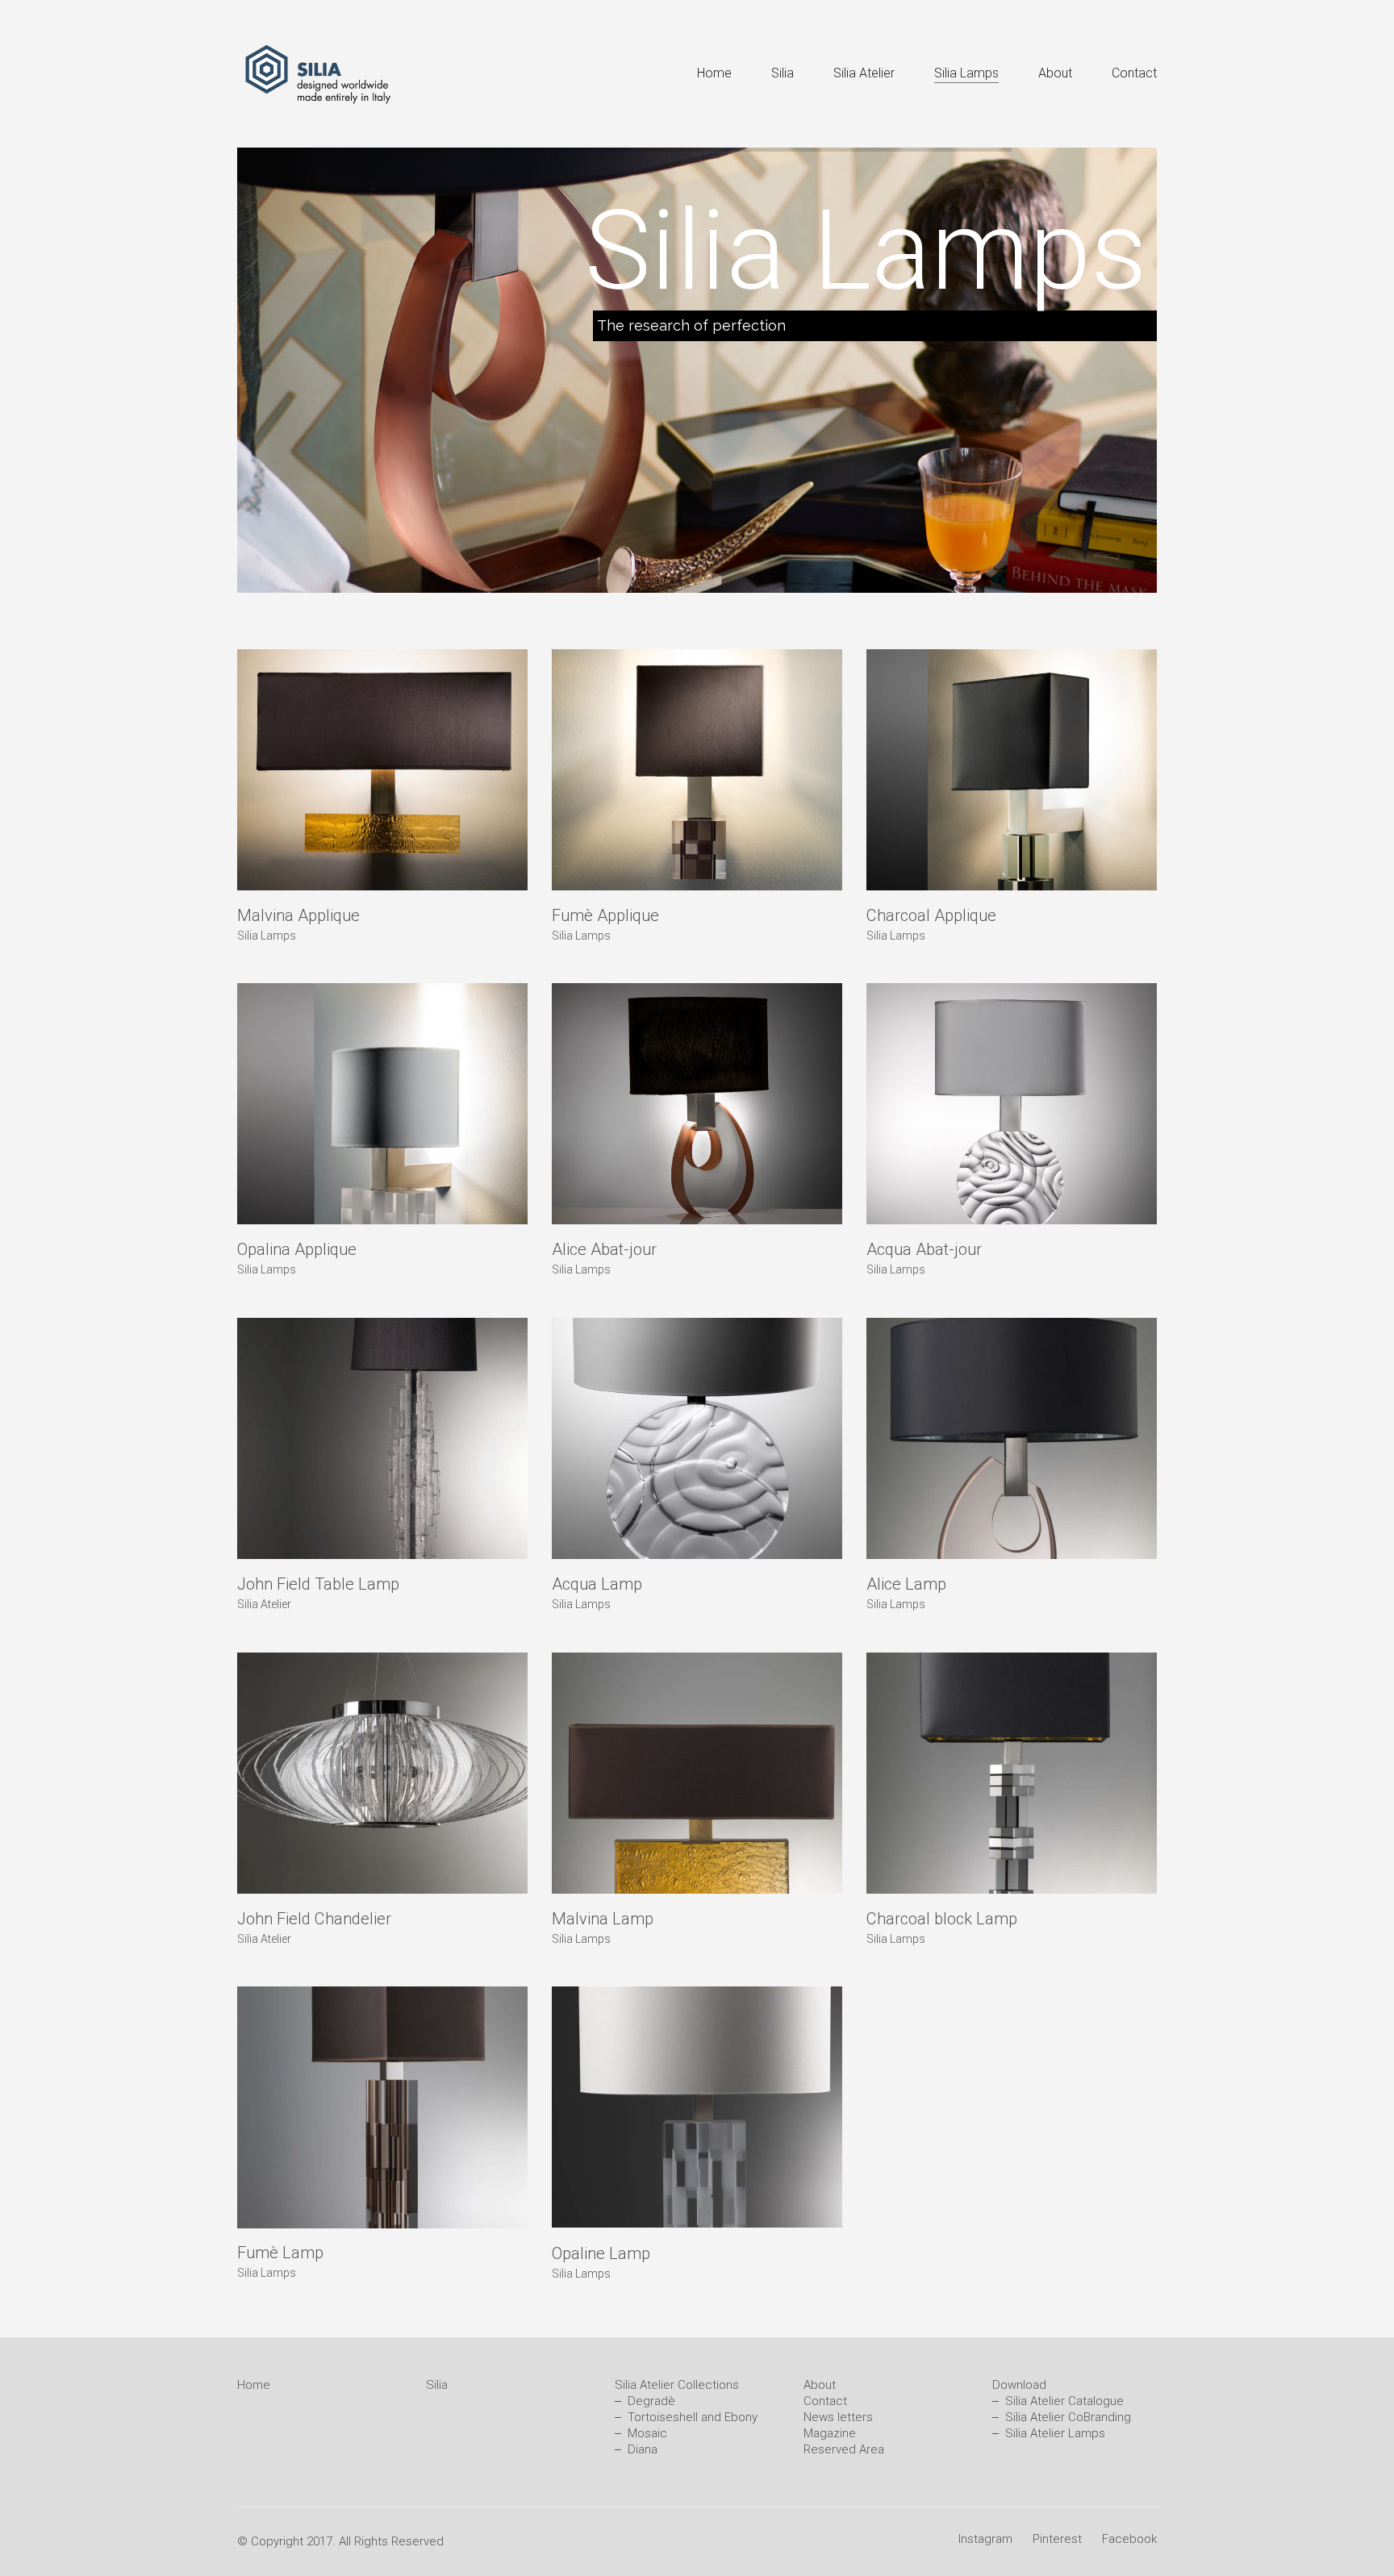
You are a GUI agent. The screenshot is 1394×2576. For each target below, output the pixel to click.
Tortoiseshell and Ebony (693, 2417)
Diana (643, 2449)
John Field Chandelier (314, 1919)
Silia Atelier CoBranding (1068, 2417)
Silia (437, 2385)
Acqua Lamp (597, 1584)
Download (1019, 2385)
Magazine (830, 2433)
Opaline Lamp (601, 2253)
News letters (838, 2417)
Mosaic (647, 2433)
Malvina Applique (298, 915)
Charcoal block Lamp (942, 1919)
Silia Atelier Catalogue (1064, 2401)
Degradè (651, 2401)
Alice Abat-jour (604, 1249)
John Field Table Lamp (318, 1584)
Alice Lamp (906, 1584)
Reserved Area (844, 2449)
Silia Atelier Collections (677, 2385)
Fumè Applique (605, 915)
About (820, 2385)
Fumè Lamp (280, 2253)
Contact (825, 2401)
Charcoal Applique (931, 915)
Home (254, 2385)
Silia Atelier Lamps (1055, 2433)
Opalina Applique (297, 1249)
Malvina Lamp (603, 1919)
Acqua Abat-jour (924, 1249)
